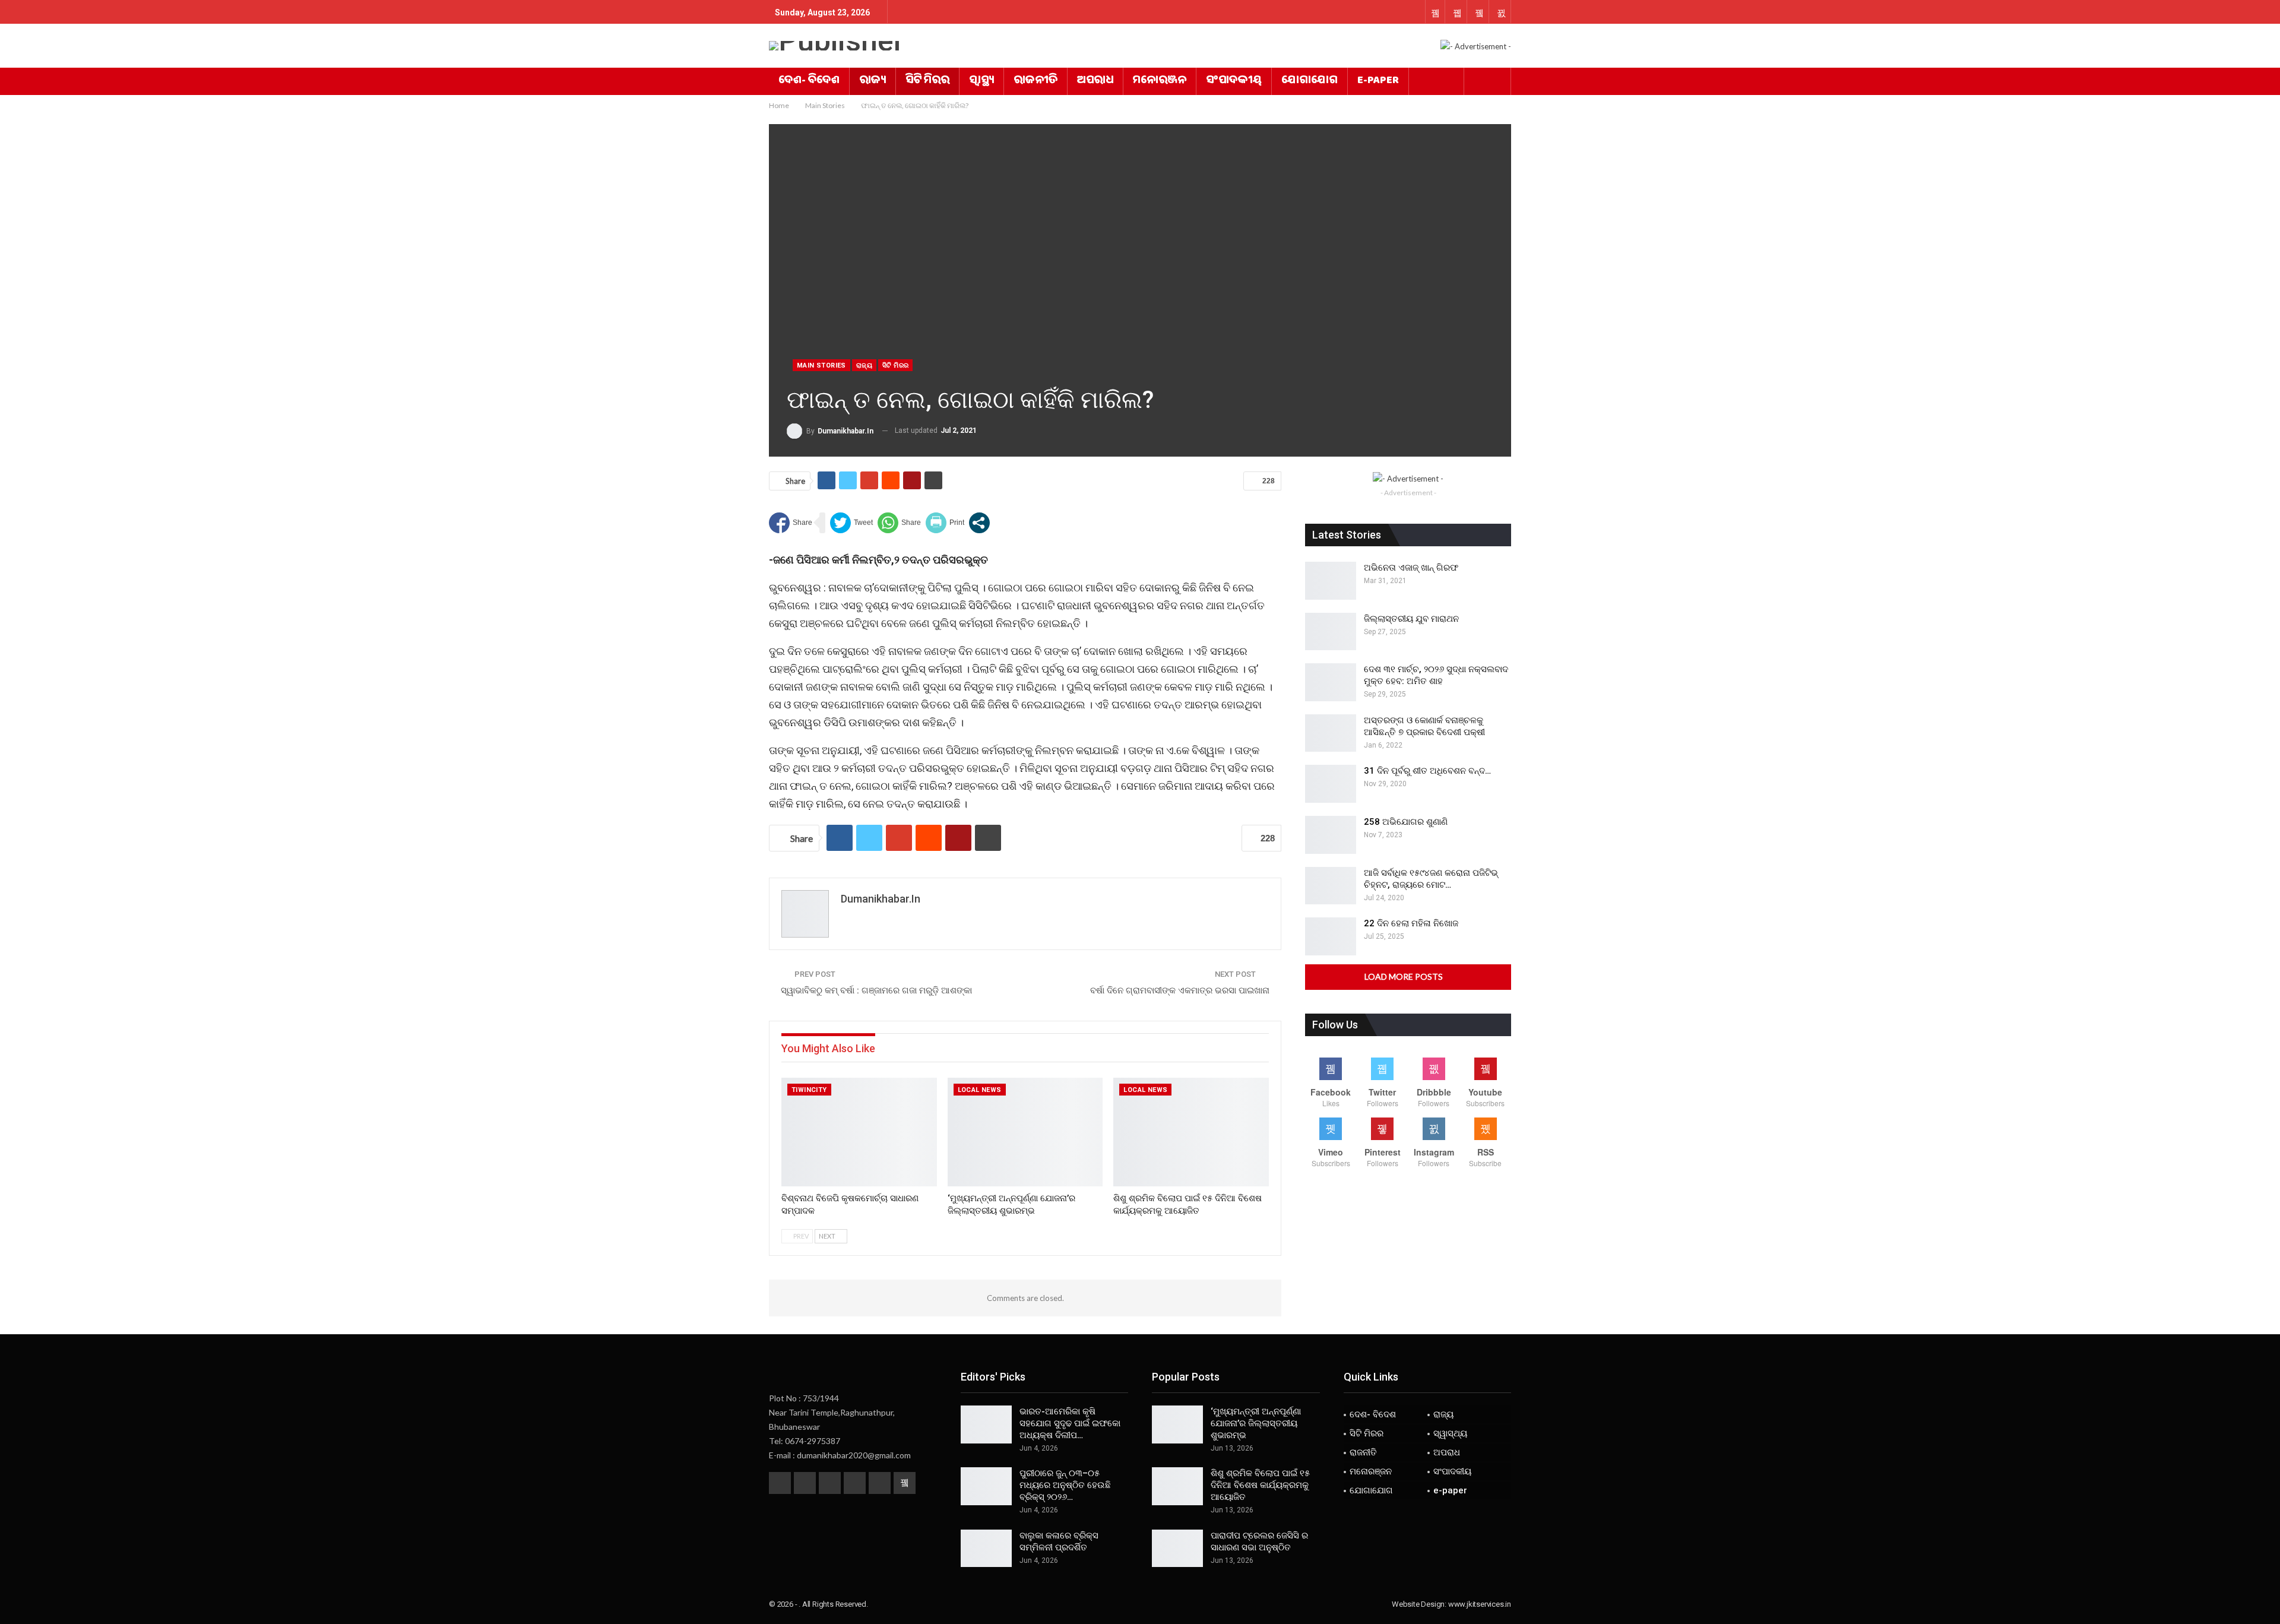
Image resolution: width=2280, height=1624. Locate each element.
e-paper (1378, 81)
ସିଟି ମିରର (927, 81)
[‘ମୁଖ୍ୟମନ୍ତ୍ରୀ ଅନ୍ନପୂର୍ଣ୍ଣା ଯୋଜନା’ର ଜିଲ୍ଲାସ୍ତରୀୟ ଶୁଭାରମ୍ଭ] (1025, 1132)
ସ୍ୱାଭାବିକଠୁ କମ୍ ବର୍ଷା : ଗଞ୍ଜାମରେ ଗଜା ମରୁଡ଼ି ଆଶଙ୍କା (876, 990)
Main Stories (821, 365)
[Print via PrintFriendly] (945, 523)
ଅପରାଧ (1095, 81)
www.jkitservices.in (1480, 1604)
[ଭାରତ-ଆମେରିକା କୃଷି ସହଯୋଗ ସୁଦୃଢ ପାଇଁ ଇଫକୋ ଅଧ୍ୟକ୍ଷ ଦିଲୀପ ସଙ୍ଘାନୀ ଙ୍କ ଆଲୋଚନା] (986, 1424)
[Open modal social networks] (979, 523)
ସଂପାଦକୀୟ (1234, 81)
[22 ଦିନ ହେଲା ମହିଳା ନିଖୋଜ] (1331, 936)
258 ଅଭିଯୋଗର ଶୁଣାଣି (1406, 822)
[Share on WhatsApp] (899, 523)
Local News (980, 1090)
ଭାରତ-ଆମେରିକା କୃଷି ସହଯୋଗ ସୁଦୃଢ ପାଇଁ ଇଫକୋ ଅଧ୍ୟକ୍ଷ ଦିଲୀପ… (1070, 1423)
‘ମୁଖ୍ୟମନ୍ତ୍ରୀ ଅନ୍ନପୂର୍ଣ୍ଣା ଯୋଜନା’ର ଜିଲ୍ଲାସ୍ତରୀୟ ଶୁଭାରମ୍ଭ (1256, 1423)
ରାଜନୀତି (1035, 81)
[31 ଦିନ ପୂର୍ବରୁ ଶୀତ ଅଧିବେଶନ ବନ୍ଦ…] (1331, 784)
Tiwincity (809, 1090)
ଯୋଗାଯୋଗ (1310, 81)
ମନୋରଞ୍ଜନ (1160, 81)
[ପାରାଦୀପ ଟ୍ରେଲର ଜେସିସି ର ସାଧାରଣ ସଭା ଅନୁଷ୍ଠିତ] (1177, 1549)
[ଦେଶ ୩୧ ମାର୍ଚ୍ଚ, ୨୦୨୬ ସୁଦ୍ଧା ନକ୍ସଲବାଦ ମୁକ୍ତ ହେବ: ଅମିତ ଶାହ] (1331, 682)
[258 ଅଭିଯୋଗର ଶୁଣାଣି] (1331, 835)
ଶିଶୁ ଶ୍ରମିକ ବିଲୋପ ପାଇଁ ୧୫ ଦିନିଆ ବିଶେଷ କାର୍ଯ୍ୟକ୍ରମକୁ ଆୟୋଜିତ (1260, 1485)
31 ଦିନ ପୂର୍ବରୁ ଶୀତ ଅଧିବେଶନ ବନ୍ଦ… (1427, 771)
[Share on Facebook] (791, 523)
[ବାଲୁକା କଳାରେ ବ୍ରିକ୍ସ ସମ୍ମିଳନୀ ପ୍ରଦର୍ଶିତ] (986, 1549)
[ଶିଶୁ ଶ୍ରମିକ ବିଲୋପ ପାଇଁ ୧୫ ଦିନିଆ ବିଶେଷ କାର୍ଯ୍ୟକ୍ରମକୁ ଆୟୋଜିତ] (1191, 1132)
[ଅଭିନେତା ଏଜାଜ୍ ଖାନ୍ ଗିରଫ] (1331, 581)
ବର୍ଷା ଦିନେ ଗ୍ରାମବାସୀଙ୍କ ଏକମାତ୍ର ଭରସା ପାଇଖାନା (1180, 990)
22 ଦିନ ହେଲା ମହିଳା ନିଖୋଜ (1411, 923)
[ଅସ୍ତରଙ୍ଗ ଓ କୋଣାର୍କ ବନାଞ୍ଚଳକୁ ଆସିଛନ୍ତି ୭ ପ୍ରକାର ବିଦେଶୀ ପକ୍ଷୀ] (1331, 733)
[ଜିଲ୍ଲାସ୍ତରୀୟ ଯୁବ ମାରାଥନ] (1331, 632)
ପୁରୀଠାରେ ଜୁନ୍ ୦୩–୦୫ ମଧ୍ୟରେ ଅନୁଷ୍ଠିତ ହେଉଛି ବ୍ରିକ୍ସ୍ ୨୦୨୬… (1065, 1485)
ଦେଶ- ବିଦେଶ (809, 81)
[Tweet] (851, 523)
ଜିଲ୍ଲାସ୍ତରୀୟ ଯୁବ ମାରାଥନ (1411, 619)
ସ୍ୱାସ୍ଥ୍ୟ (981, 81)
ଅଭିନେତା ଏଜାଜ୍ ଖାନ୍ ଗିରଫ (1411, 568)
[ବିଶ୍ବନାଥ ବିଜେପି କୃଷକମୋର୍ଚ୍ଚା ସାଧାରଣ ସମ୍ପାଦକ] (859, 1132)
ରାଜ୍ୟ (873, 81)
